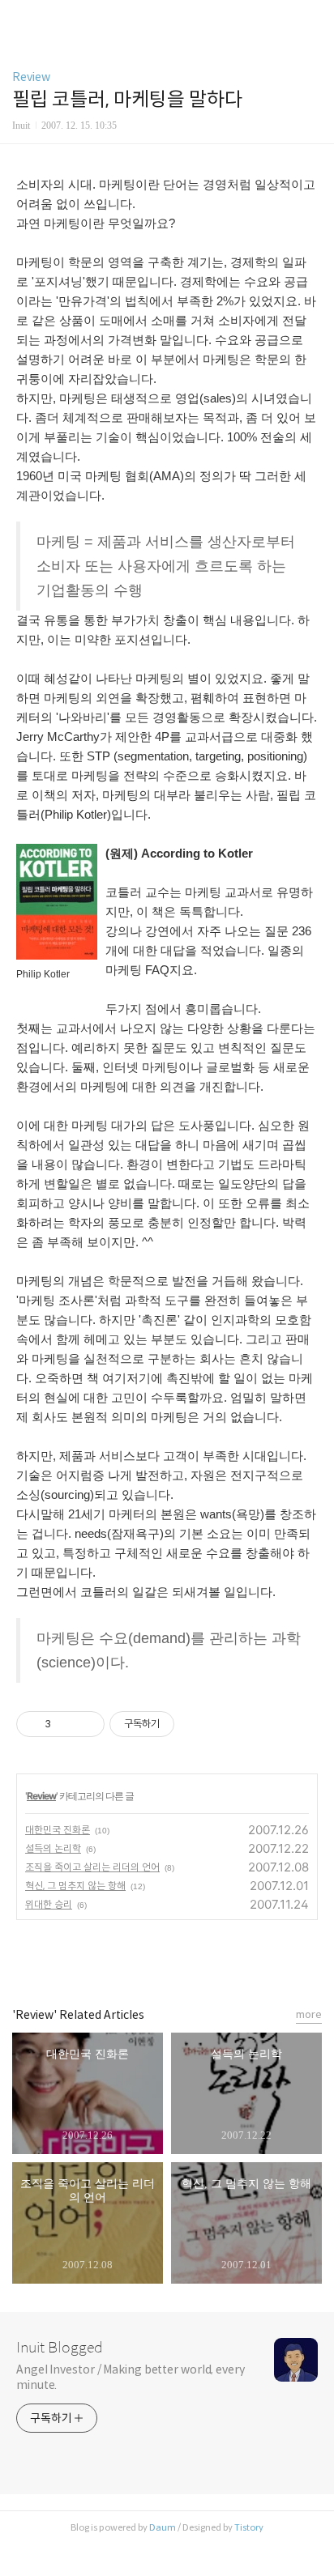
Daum (163, 2527)
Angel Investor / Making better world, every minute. (131, 2377)
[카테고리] (20, 18)
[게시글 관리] (86, 1724)
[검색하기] (314, 18)
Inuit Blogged (60, 2348)
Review (31, 77)
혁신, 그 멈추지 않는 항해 (75, 1886)
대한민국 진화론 (58, 1830)
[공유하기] (66, 1724)
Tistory (249, 2527)
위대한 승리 (49, 1904)
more (309, 2014)
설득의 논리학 (53, 1848)
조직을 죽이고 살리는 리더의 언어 (92, 1867)
